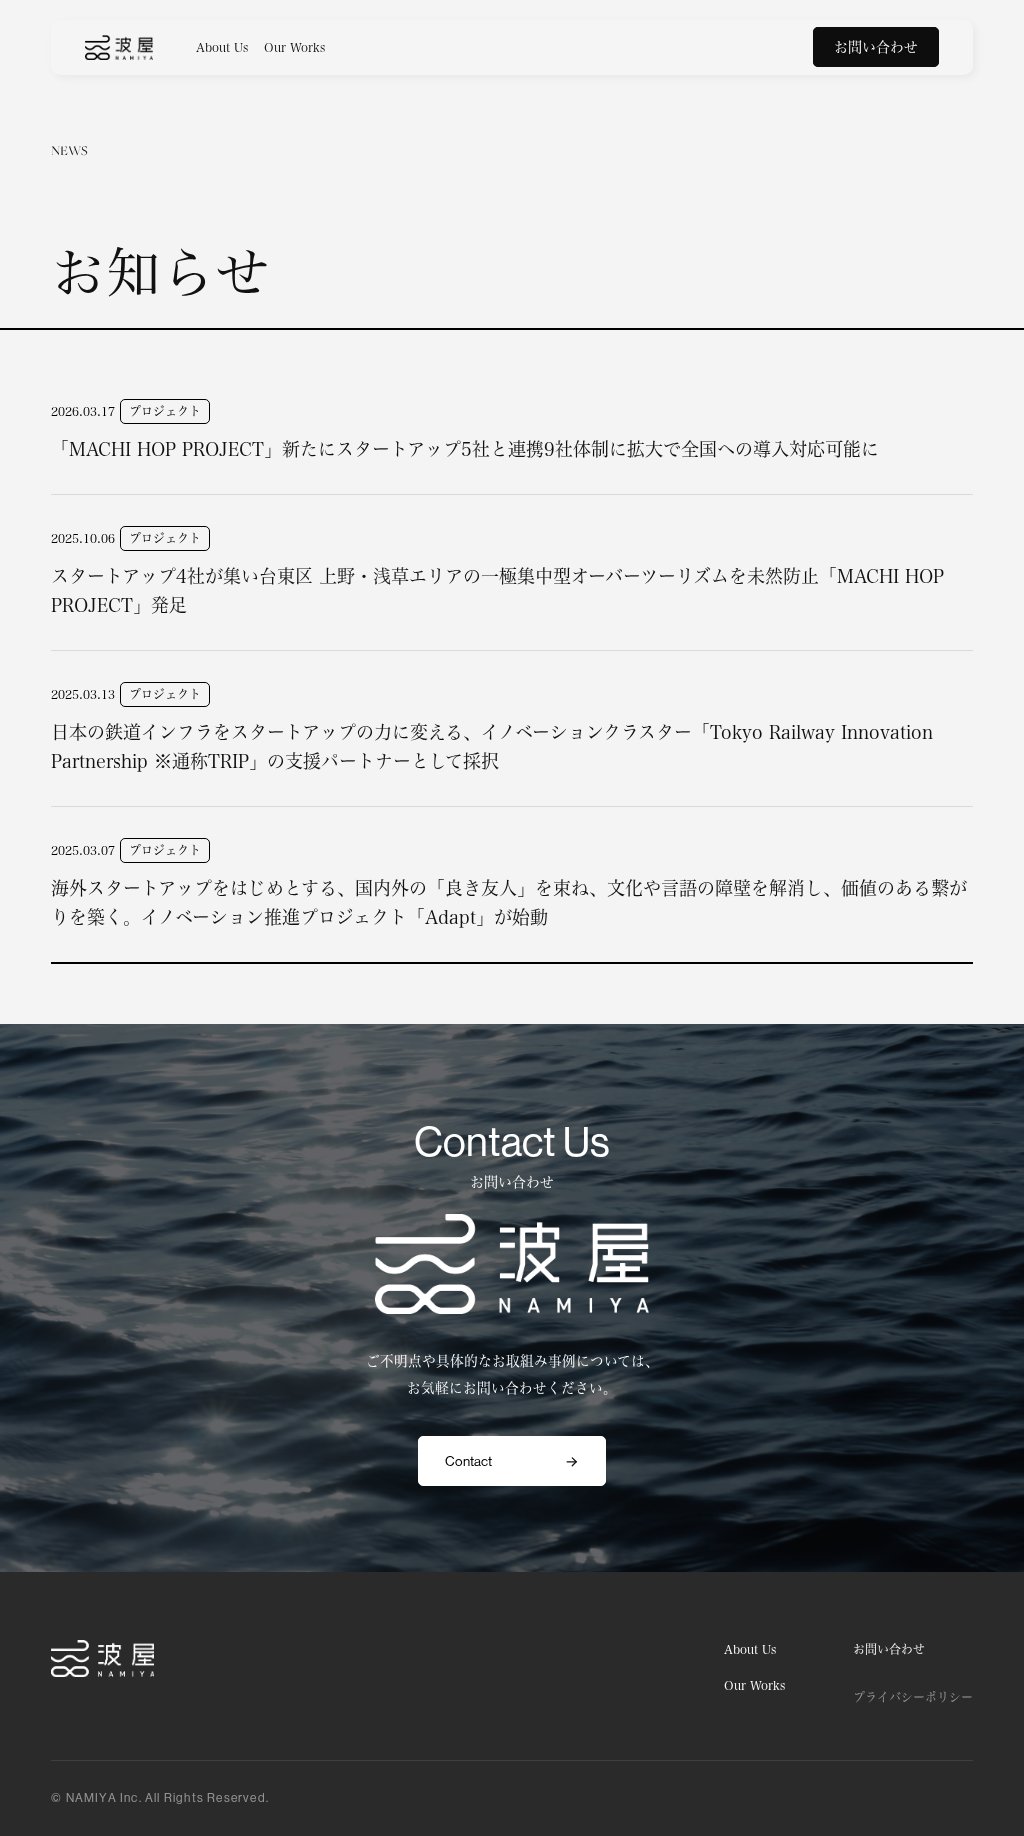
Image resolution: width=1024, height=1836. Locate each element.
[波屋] (119, 47)
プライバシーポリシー (913, 1697)
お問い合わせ (876, 47)
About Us (222, 47)
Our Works (294, 47)
